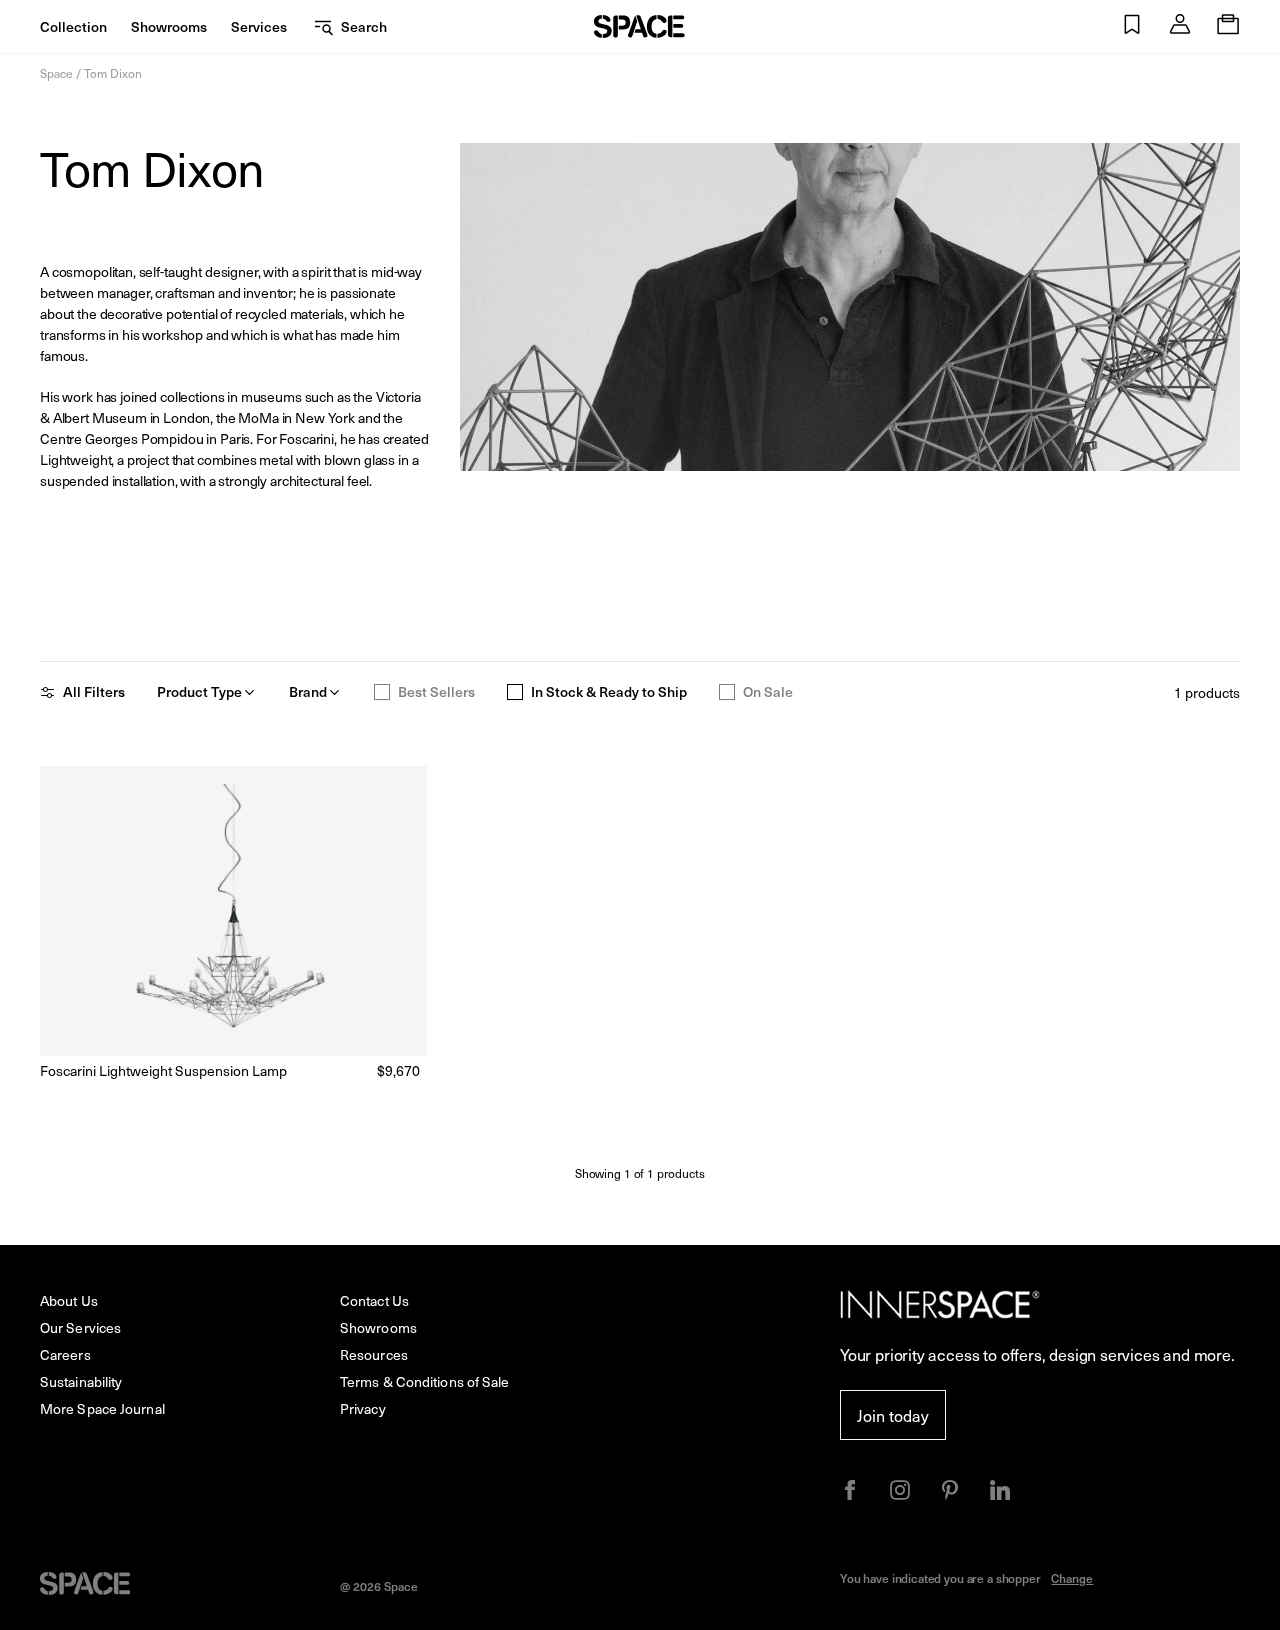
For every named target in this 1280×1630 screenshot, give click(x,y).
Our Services (80, 1327)
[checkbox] (382, 692)
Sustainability (81, 1381)
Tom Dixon (113, 73)
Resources (374, 1354)
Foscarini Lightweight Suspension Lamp (163, 1070)
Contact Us (374, 1300)
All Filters (94, 692)
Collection (73, 26)
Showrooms (169, 26)
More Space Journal (102, 1408)
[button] (1132, 26)
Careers (65, 1354)
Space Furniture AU (639, 26)
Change (1072, 1578)
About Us (69, 1300)
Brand (308, 692)
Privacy (363, 1408)
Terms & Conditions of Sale (425, 1381)
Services (259, 26)
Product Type (199, 692)
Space (56, 73)
